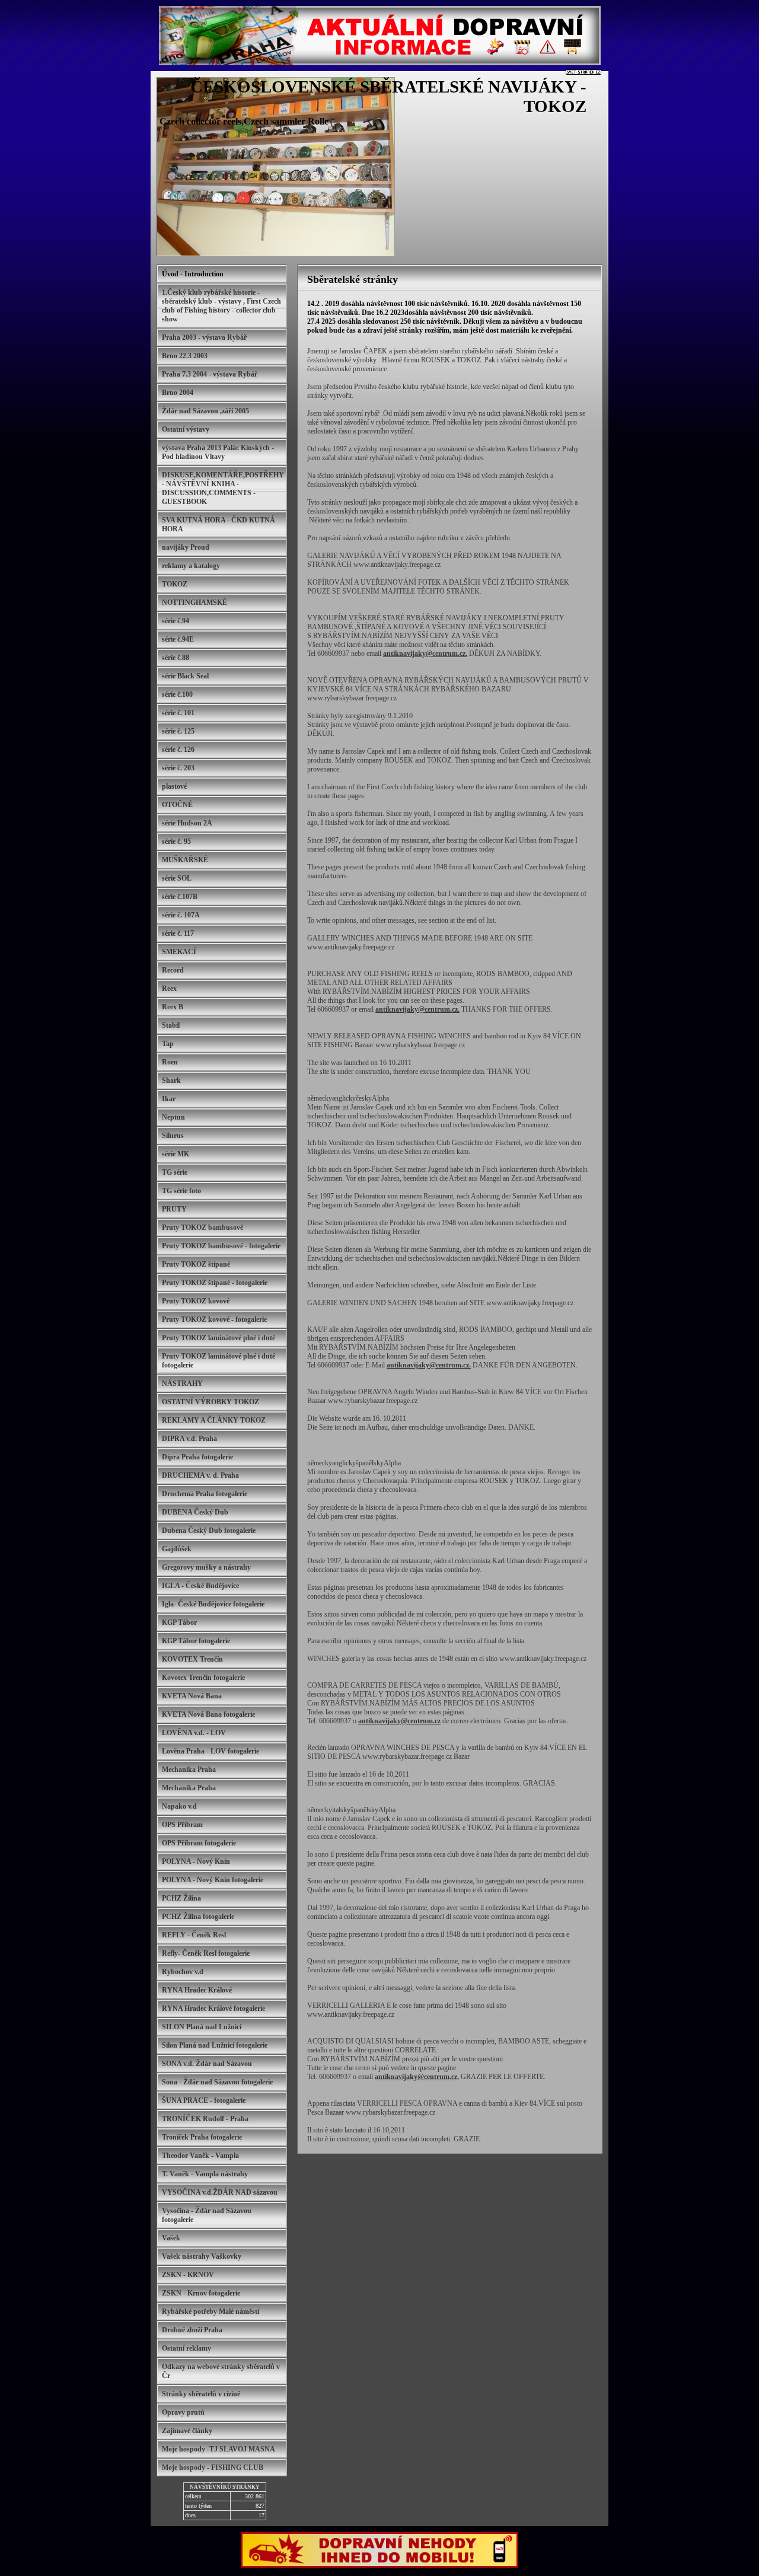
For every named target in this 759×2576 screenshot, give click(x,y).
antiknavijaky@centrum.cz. (425, 653)
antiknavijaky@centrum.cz (399, 1721)
